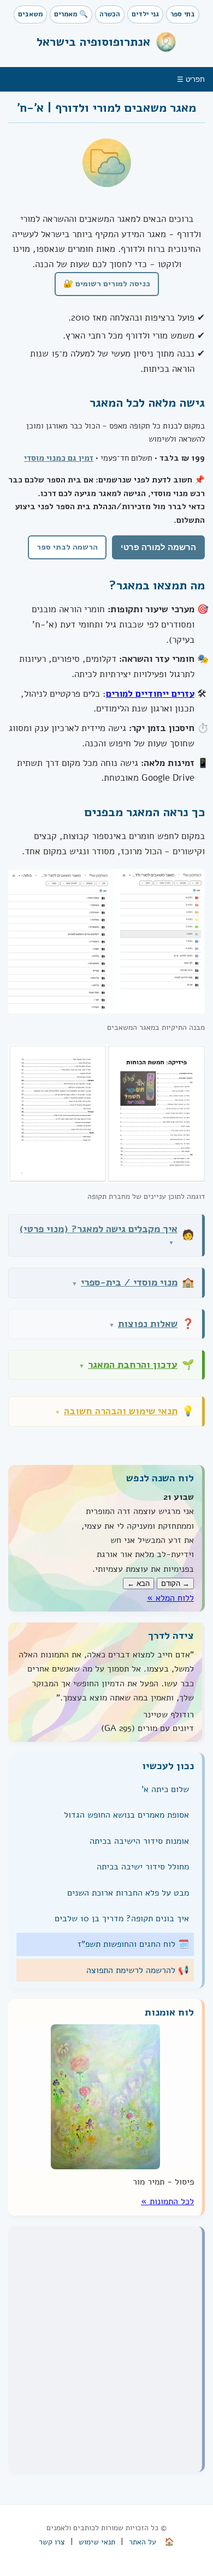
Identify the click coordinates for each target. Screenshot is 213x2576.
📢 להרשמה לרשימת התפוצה (138, 1970)
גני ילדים (145, 14)
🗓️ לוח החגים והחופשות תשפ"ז (133, 1944)
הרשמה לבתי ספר (67, 547)
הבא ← (138, 1583)
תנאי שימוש (97, 2542)
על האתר (143, 2542)
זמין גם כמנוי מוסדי (59, 458)
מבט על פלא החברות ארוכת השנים (128, 1893)
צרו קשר (52, 2542)
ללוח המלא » (170, 1598)
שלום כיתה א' (165, 1789)
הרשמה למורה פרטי (158, 547)
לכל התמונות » (167, 2201)
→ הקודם (175, 1583)
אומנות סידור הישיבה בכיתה (139, 1841)
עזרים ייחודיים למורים (150, 694)
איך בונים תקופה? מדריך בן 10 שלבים (122, 1919)
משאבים (30, 14)
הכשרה (110, 14)
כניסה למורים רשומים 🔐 (107, 283)
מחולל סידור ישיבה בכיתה (143, 1867)
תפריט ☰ (191, 79)
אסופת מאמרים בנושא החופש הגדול (126, 1815)
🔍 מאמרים (71, 14)
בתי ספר (183, 14)
